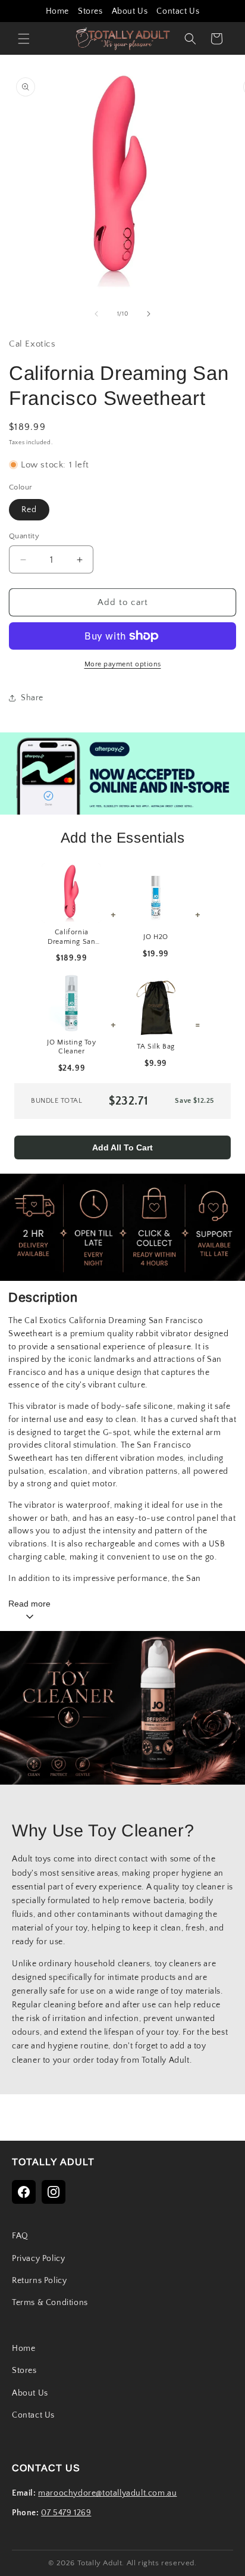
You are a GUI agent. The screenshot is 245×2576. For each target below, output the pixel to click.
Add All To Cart (122, 1147)
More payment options (123, 664)
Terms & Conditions (50, 2303)
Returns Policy (39, 2281)
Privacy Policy (38, 2259)
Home (57, 11)
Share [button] (32, 698)
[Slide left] (96, 314)
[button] (24, 39)
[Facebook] (24, 2192)
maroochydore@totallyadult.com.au (107, 2493)
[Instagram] (54, 2192)
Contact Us (178, 11)
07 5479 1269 (66, 2513)
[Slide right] (149, 314)
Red (29, 510)
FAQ (20, 2236)
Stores (90, 11)
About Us (130, 11)
